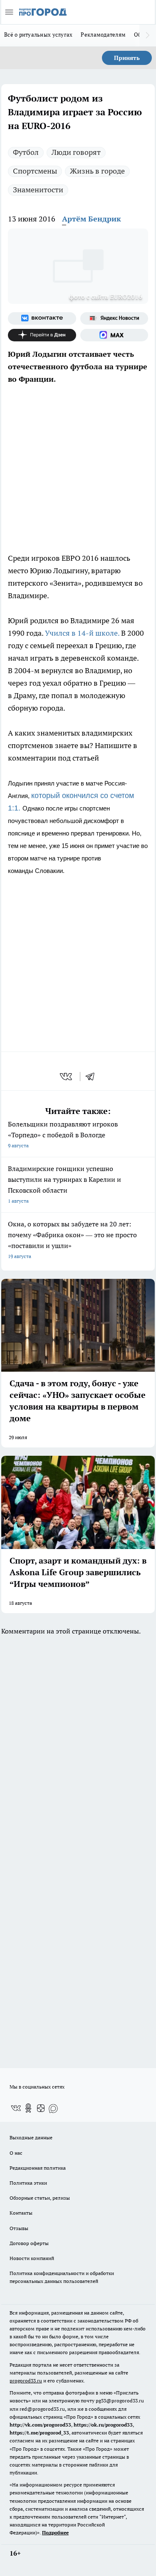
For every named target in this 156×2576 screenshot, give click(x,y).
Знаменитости (38, 190)
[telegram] (93, 1077)
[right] (148, 35)
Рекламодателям (103, 35)
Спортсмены (35, 171)
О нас (16, 2153)
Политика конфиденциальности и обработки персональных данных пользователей (62, 2277)
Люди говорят (76, 152)
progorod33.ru (26, 2381)
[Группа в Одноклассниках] (28, 2108)
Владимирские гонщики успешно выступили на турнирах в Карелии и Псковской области (64, 1184)
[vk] (67, 1077)
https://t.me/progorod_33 (39, 2433)
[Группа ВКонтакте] (42, 318)
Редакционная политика (38, 2168)
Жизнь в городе (97, 171)
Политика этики (28, 2183)
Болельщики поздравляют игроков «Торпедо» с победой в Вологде (63, 1134)
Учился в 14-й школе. (82, 633)
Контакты (21, 2213)
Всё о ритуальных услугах (38, 35)
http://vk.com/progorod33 (40, 2425)
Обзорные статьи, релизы (40, 2198)
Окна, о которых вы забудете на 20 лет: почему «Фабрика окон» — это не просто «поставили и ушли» (72, 1240)
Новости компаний (32, 2258)
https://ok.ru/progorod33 (103, 2425)
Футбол (26, 152)
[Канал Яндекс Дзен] (42, 335)
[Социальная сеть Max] (114, 335)
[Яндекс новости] (114, 318)
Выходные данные (31, 2137)
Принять (127, 58)
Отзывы (19, 2228)
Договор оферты (29, 2243)
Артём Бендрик (92, 219)
